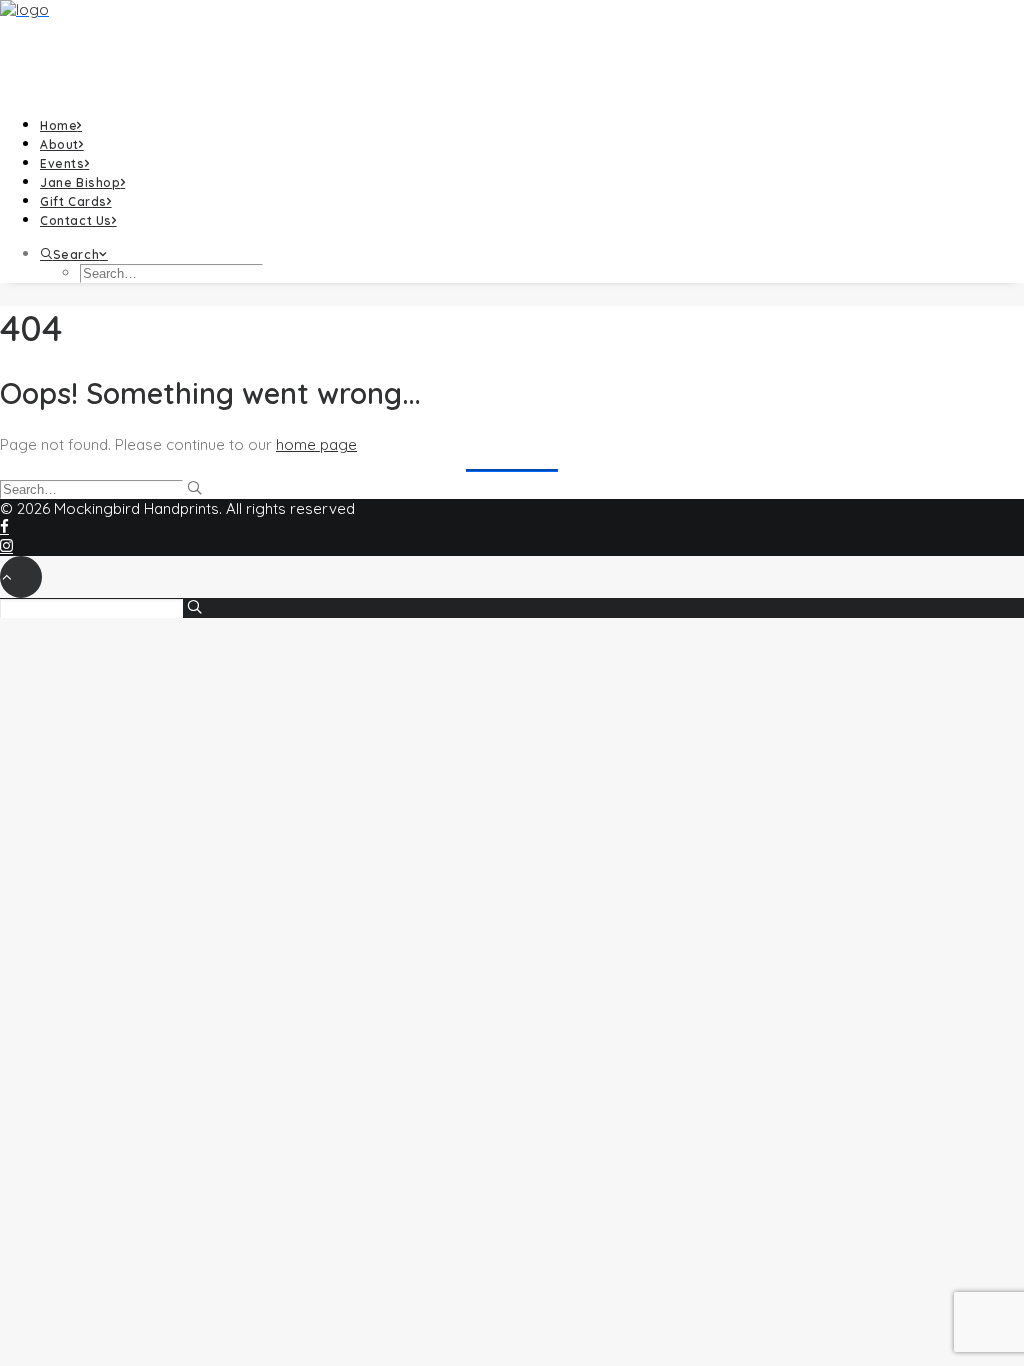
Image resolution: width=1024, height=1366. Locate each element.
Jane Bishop (80, 182)
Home (58, 125)
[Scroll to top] (21, 575)
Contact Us (76, 220)
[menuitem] (532, 124)
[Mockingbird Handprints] (512, 50)
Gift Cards (73, 201)
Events (62, 163)
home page (316, 444)
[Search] (101, 488)
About (59, 144)
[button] (74, 254)
